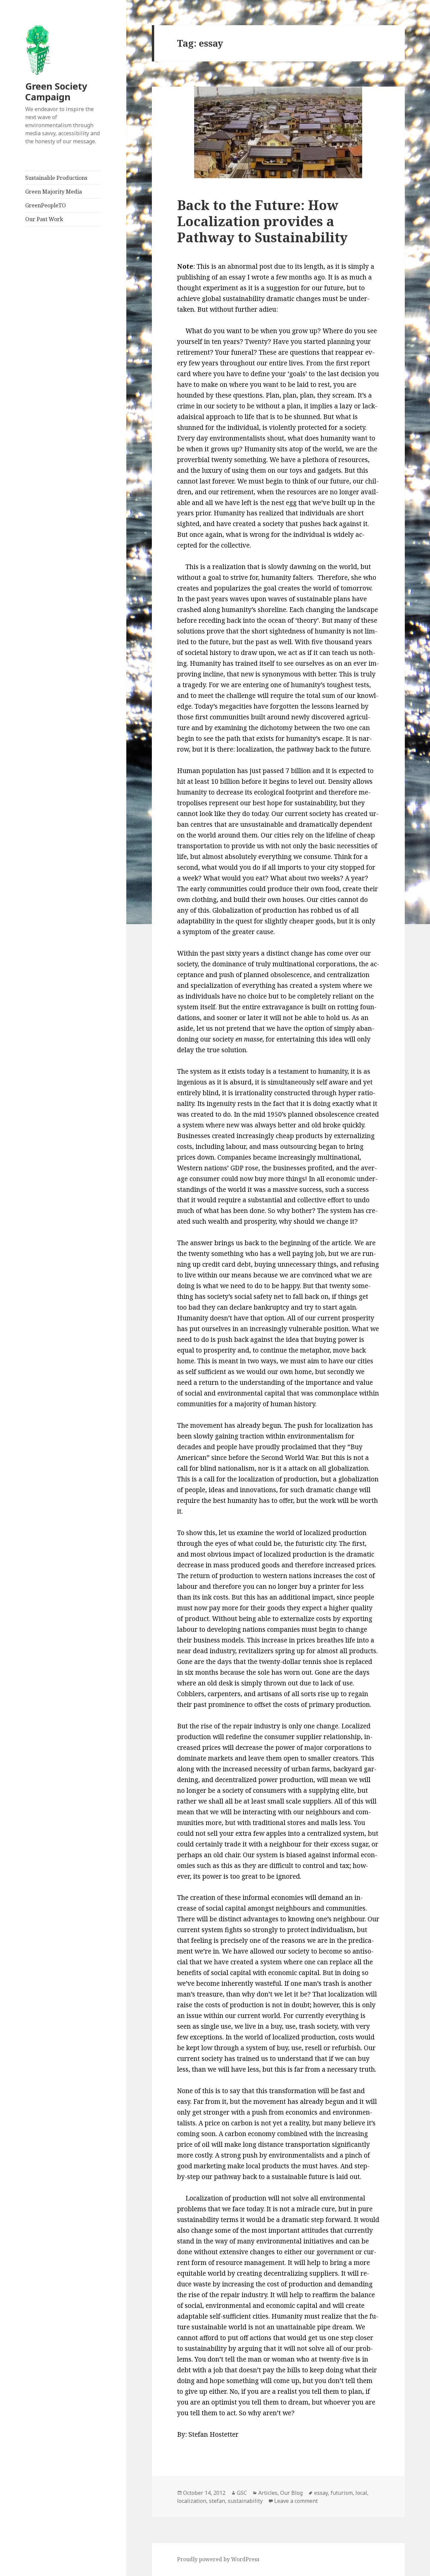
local (361, 2493)
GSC (242, 2493)
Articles (268, 2493)
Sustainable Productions (56, 178)
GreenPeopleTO (46, 205)
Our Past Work (44, 219)
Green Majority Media (54, 192)
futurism (342, 2493)
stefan (217, 2501)
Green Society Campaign (56, 91)
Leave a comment (296, 2501)
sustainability (245, 2501)
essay (321, 2493)
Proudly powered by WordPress (218, 2559)
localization (192, 2501)
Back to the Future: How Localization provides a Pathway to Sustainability (262, 221)
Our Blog (291, 2493)
